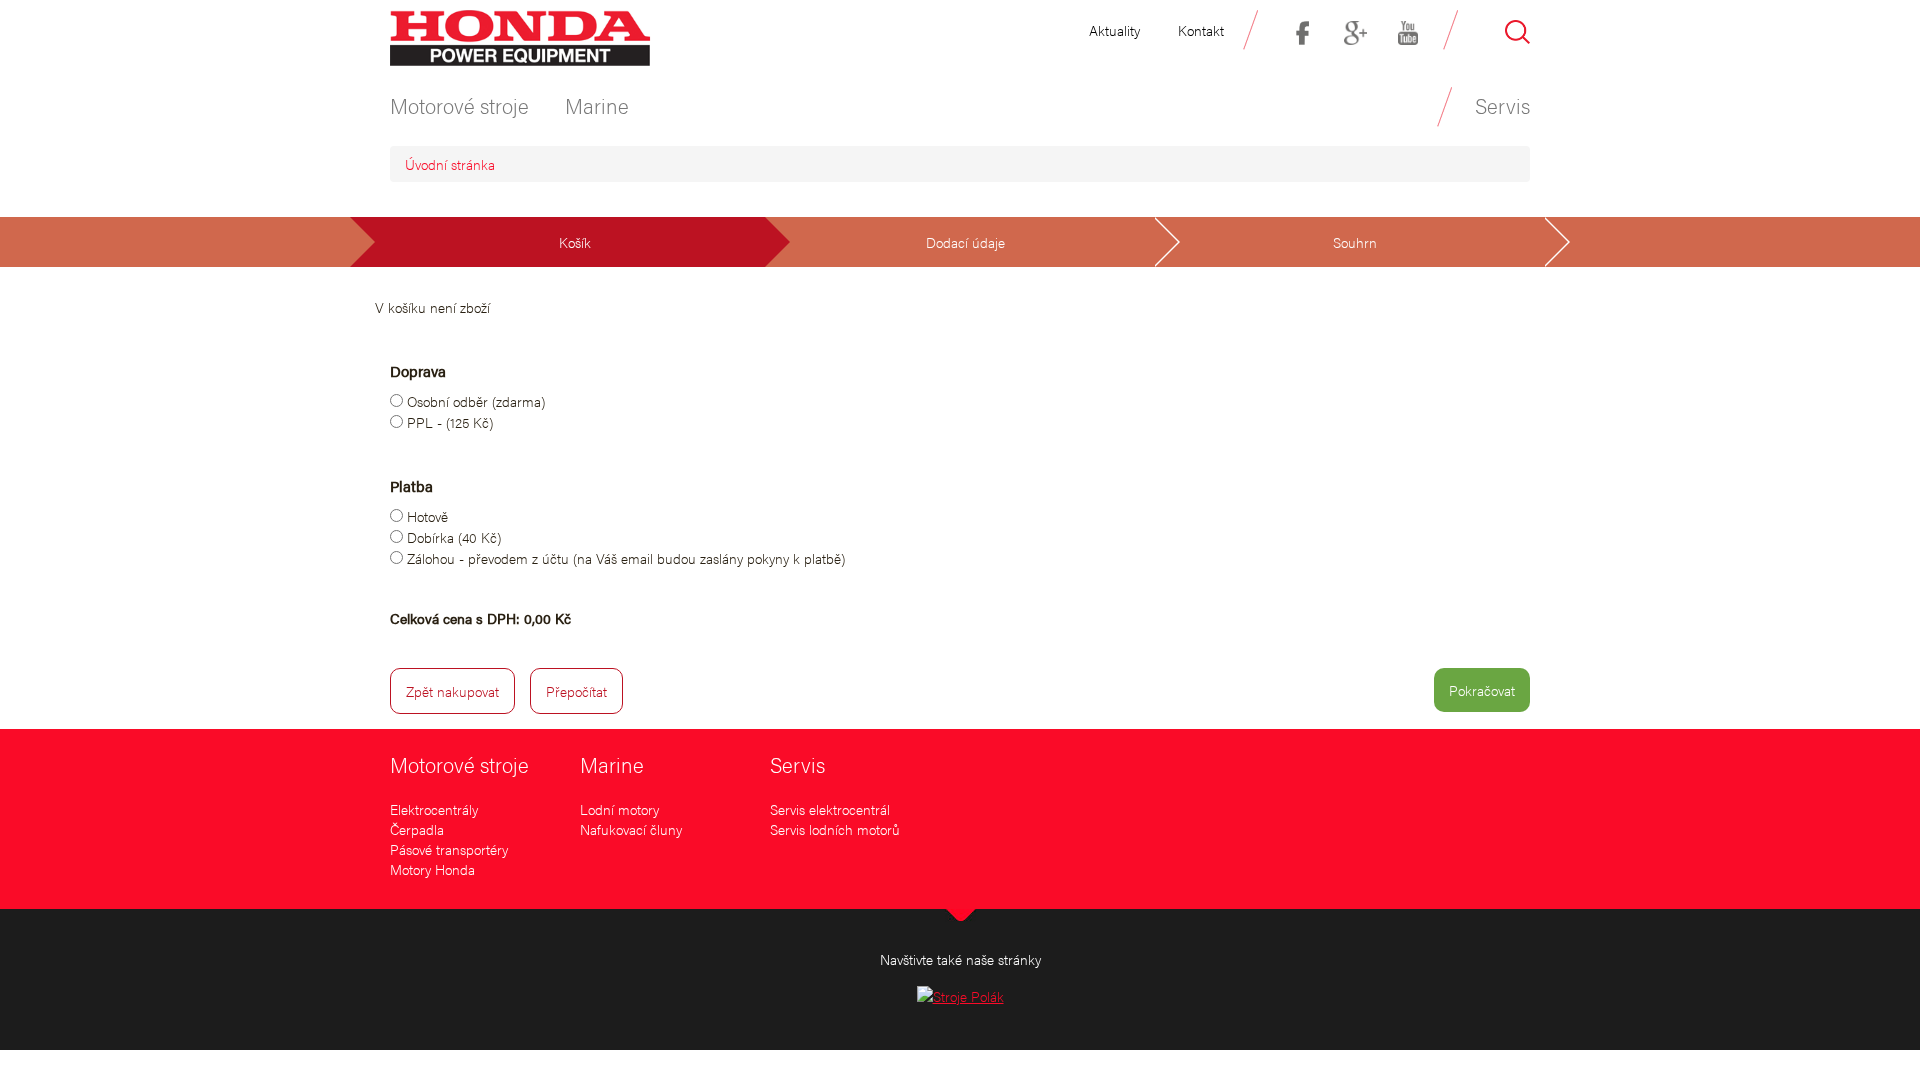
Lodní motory (619, 809)
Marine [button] (597, 105)
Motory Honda (432, 869)
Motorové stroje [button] (459, 105)
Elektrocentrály (434, 809)
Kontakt (1201, 30)
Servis (797, 764)
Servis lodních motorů (835, 829)
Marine (612, 764)
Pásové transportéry (449, 849)
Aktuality (1114, 30)
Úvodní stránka (450, 164)
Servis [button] (1502, 105)
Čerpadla (417, 829)
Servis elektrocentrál (830, 809)
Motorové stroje (459, 764)
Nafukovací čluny (631, 829)
